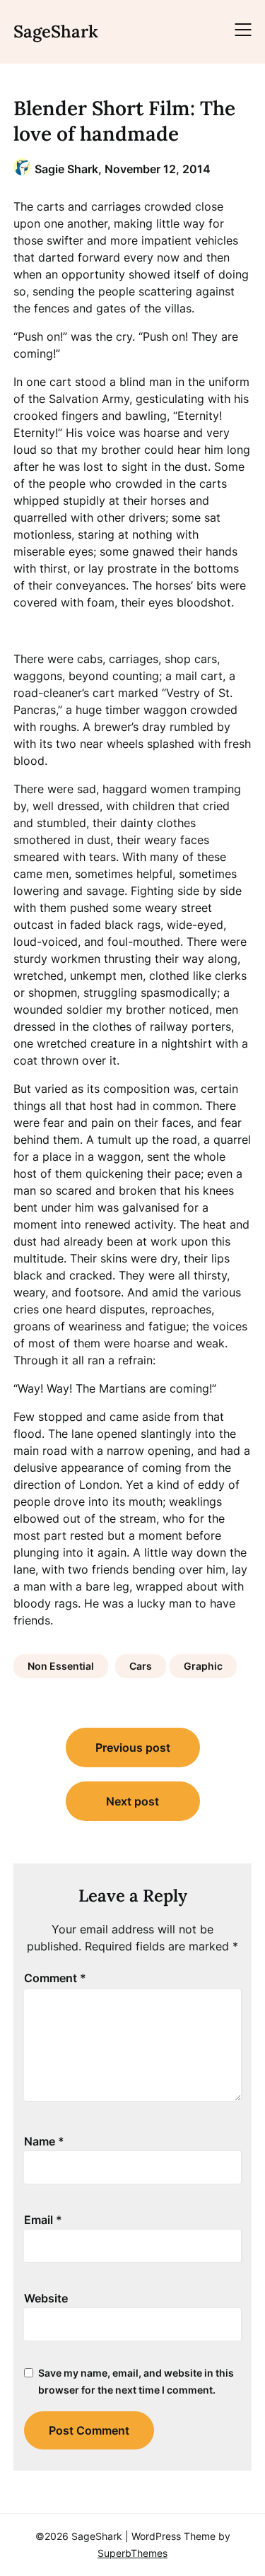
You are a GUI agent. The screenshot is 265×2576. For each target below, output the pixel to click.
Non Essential (61, 1666)
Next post (132, 1801)
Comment (55, 1978)
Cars (141, 1666)
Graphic (203, 1666)
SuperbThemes (132, 2553)
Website (46, 2298)
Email (43, 2220)
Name (44, 2141)
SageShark (56, 31)
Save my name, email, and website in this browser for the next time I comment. (136, 2381)
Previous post (133, 1747)
